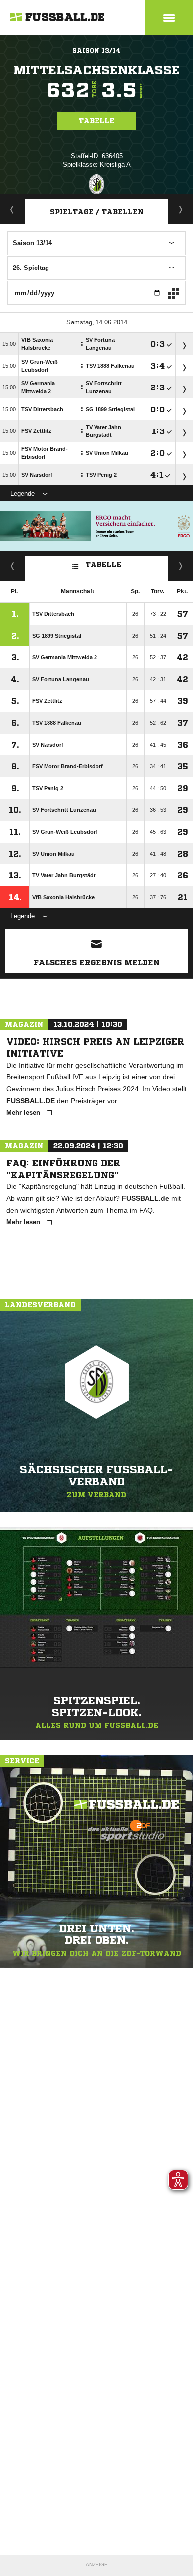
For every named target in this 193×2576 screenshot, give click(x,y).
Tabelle (96, 121)
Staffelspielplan (181, 209)
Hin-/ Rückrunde (181, 566)
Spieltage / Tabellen (97, 212)
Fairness (13, 566)
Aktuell (12, 209)
